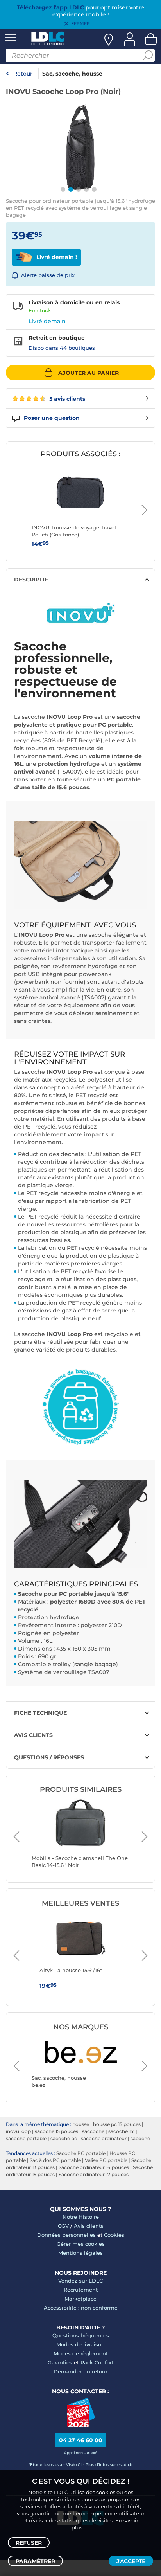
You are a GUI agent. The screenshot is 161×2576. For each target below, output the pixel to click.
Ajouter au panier (89, 373)
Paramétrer (35, 2561)
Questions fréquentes (81, 2335)
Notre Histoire (81, 2217)
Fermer (80, 23)
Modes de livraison (80, 2344)
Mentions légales (80, 2253)
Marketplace (80, 2299)
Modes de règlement (81, 2353)
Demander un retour (80, 2371)
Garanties (60, 2362)
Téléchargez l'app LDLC (50, 7)
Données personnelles (66, 2235)
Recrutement (81, 2290)
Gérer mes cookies (81, 2244)
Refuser (29, 2543)
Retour (23, 74)
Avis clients (89, 2226)
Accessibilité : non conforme (81, 2308)
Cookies (114, 2235)
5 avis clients (66, 399)
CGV (63, 2226)
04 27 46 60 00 (81, 2440)
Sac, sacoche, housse (72, 74)
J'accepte (131, 2561)
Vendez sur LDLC (80, 2281)
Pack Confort (97, 2362)
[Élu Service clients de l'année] (81, 2425)
